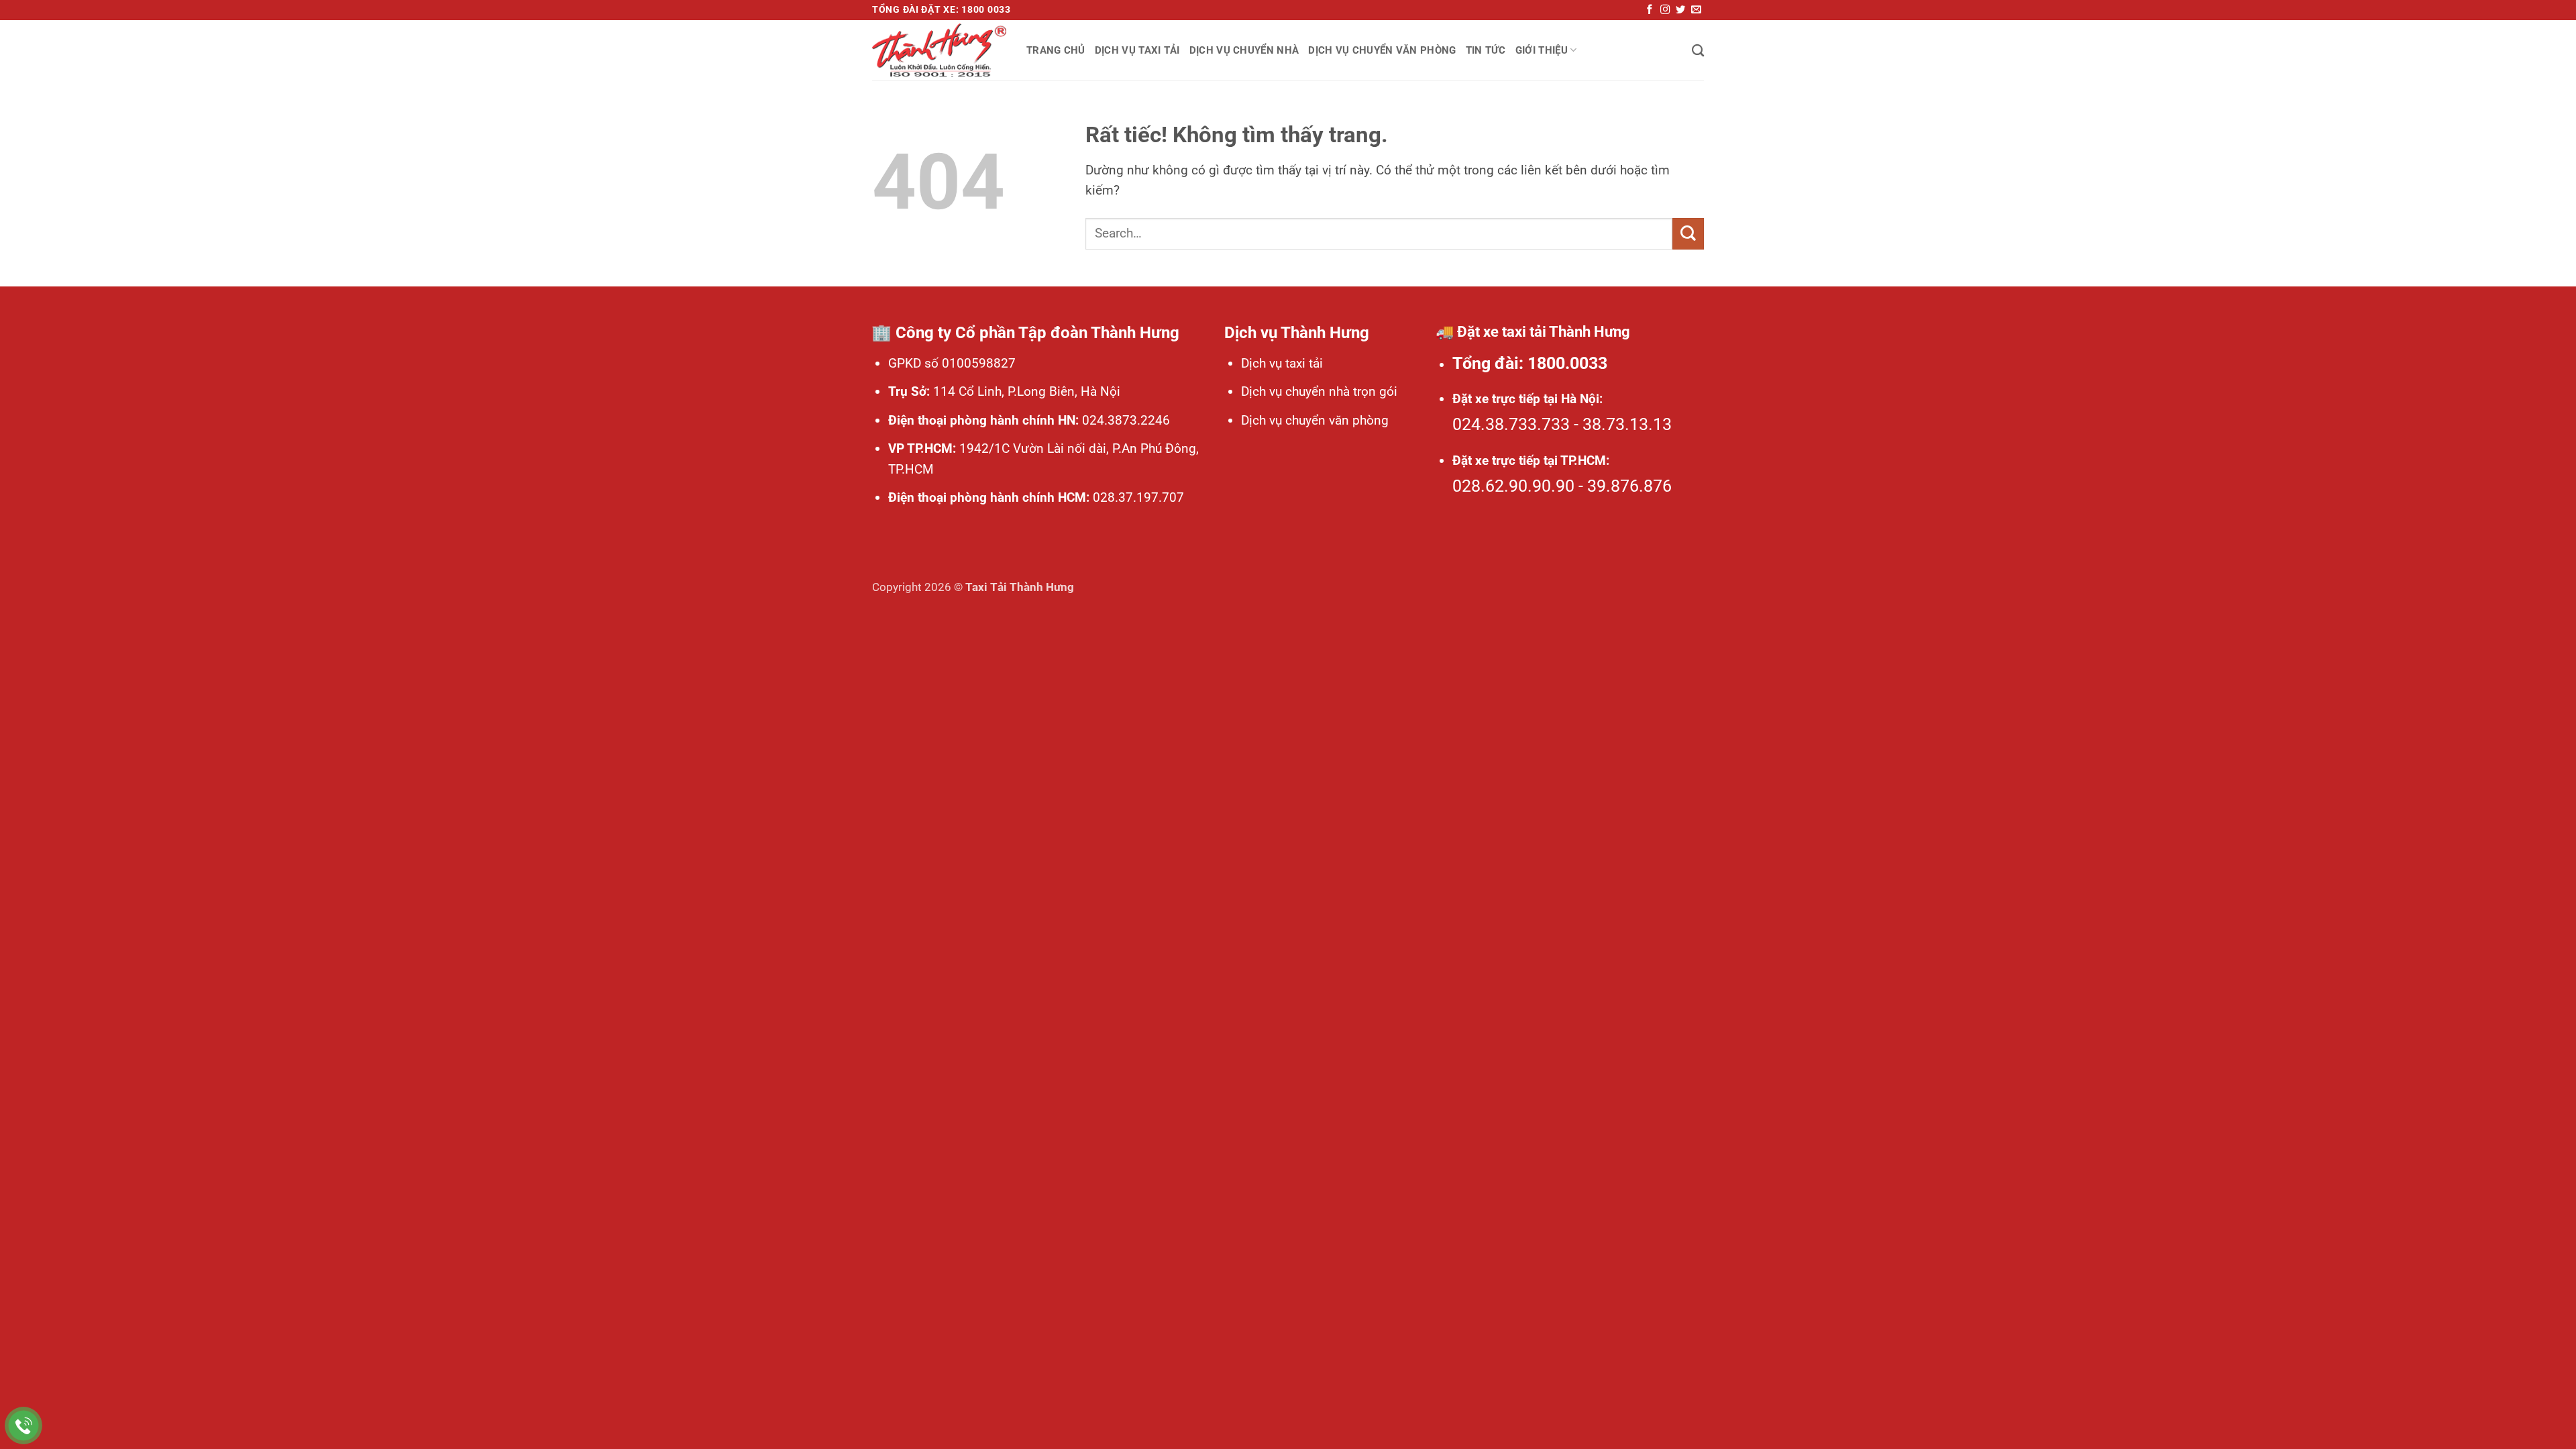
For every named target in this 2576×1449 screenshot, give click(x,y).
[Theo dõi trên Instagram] (1665, 10)
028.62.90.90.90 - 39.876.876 (1562, 486)
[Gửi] (1688, 234)
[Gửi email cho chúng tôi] (1696, 10)
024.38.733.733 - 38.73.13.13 (1562, 424)
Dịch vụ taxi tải (1137, 50)
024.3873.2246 (1124, 420)
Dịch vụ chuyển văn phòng (1382, 50)
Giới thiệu (1542, 50)
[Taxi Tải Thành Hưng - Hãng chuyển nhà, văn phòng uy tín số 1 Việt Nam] (939, 50)
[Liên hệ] (24, 1426)
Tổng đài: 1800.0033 (1530, 363)
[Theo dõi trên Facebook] (1650, 10)
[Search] (1698, 50)
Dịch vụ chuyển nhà (1244, 50)
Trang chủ (1056, 50)
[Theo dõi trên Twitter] (1680, 10)
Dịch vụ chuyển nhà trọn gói (1319, 391)
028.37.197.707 (1137, 497)
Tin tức (1486, 50)
